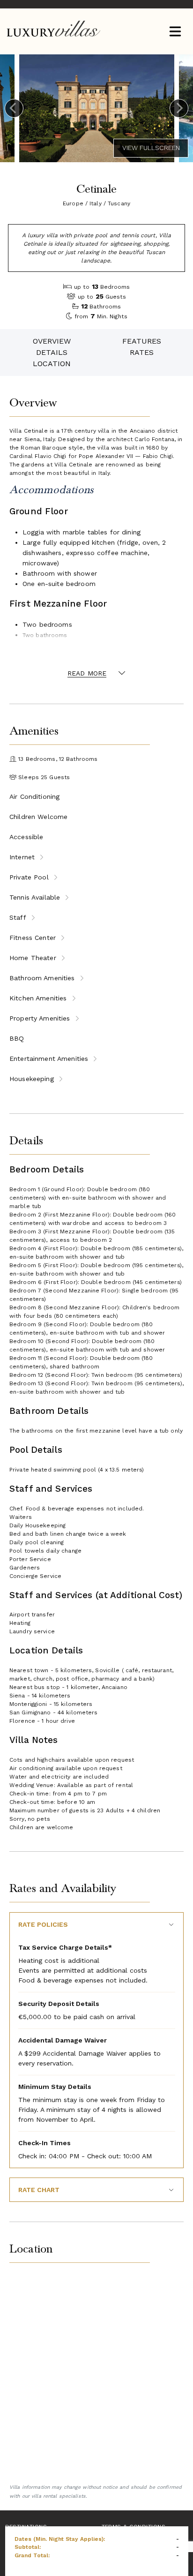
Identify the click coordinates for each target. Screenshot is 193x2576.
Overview (52, 341)
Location (52, 364)
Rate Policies (43, 1924)
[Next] (179, 108)
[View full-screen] (151, 148)
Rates (142, 352)
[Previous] (14, 108)
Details (52, 352)
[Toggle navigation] (175, 32)
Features (142, 341)
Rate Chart (39, 2190)
